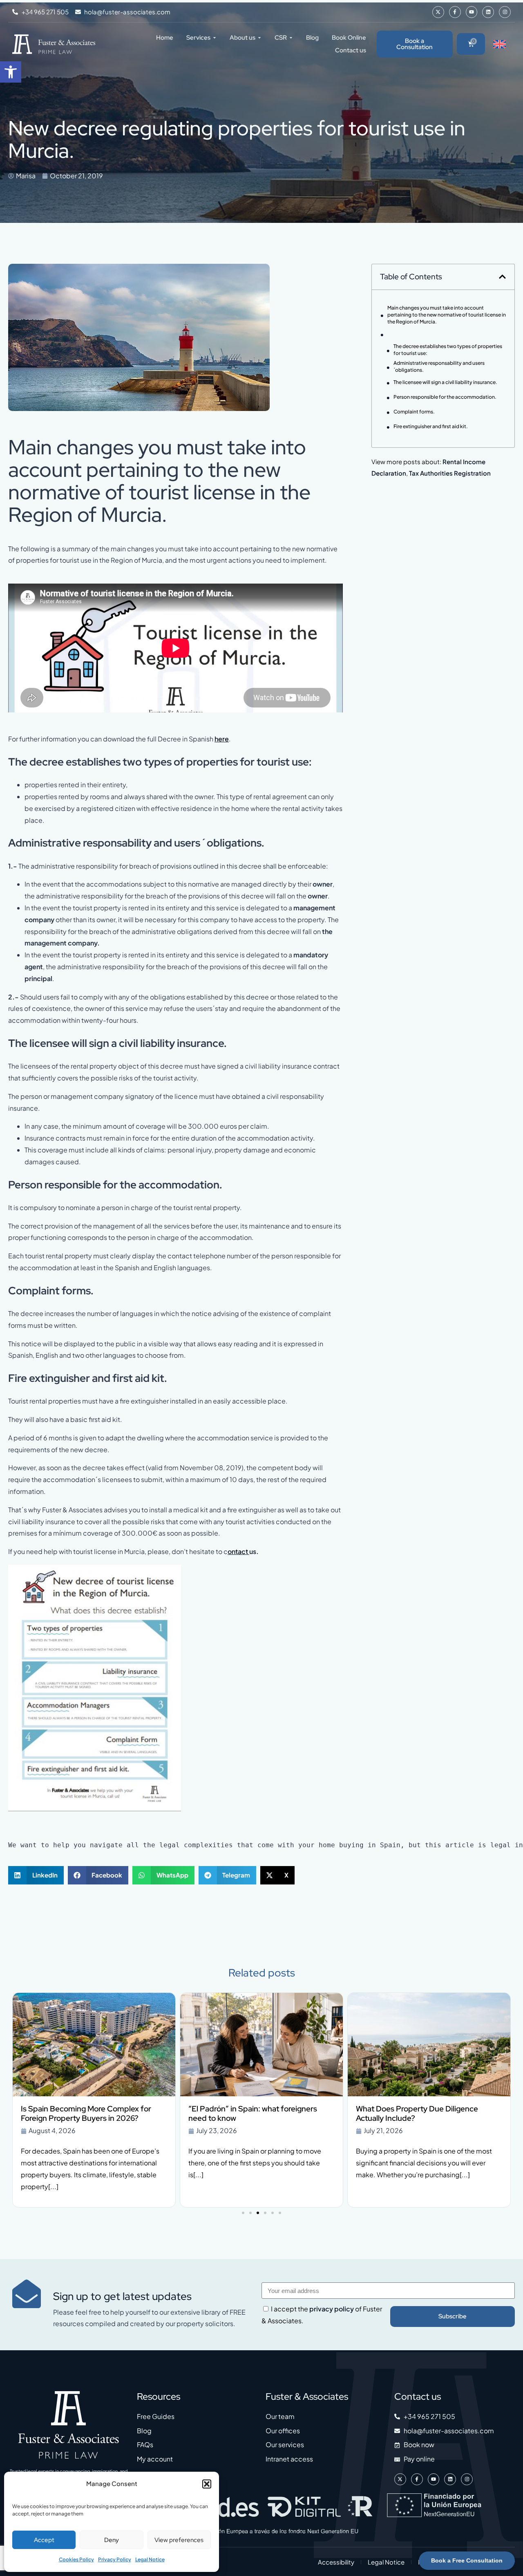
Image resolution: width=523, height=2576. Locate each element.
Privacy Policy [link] (115, 2559)
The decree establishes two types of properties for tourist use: (448, 350)
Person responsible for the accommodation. (445, 397)
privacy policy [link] (332, 2309)
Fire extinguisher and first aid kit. (431, 426)
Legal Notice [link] (150, 2559)
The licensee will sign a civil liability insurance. (445, 382)
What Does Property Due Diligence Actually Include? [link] (417, 2113)
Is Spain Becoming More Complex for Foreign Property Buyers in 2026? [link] (86, 2113)
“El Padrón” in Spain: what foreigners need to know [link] (253, 2113)
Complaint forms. (414, 412)
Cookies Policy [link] (76, 2559)
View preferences (179, 2540)
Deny (112, 2540)
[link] (11, 72)
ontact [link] (238, 1551)
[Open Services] (215, 38)
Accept (44, 2540)
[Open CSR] (291, 38)
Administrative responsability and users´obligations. (439, 366)
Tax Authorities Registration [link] (450, 473)
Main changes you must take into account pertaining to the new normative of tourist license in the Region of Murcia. (447, 315)
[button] (207, 2484)
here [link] (222, 739)
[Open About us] (259, 38)
